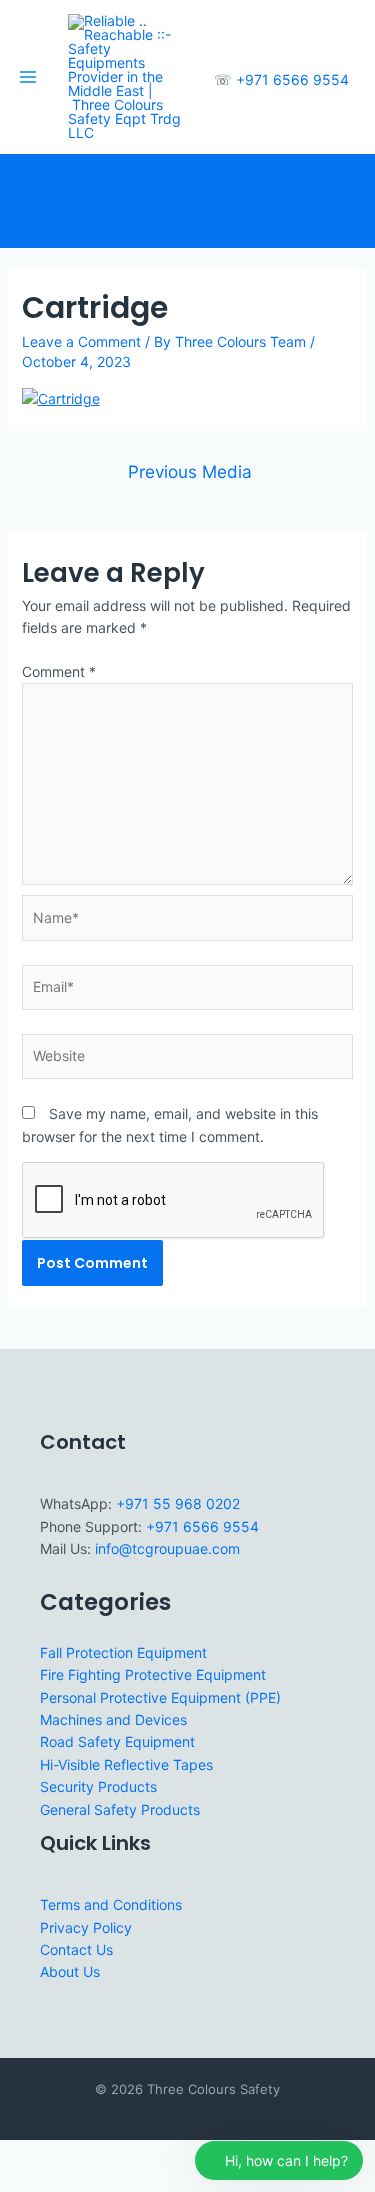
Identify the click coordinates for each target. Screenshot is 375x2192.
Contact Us (76, 1949)
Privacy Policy (86, 1927)
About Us (70, 1971)
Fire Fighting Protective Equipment (153, 1674)
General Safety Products (120, 1809)
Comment (59, 671)
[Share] (108, 2156)
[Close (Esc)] (152, 2156)
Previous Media (190, 471)
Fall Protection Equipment (123, 1652)
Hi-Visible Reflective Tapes (126, 1764)
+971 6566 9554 (292, 79)
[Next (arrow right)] (64, 2182)
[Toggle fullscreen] (64, 2156)
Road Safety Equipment (117, 1741)
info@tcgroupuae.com (167, 1548)
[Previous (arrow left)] (20, 2182)
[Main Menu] (28, 77)
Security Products (98, 1786)
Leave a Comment (81, 341)
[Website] (188, 1059)
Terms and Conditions (111, 1904)
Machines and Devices (113, 1719)
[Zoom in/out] (20, 2156)
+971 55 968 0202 (178, 1503)
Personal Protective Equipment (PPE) (160, 1697)
